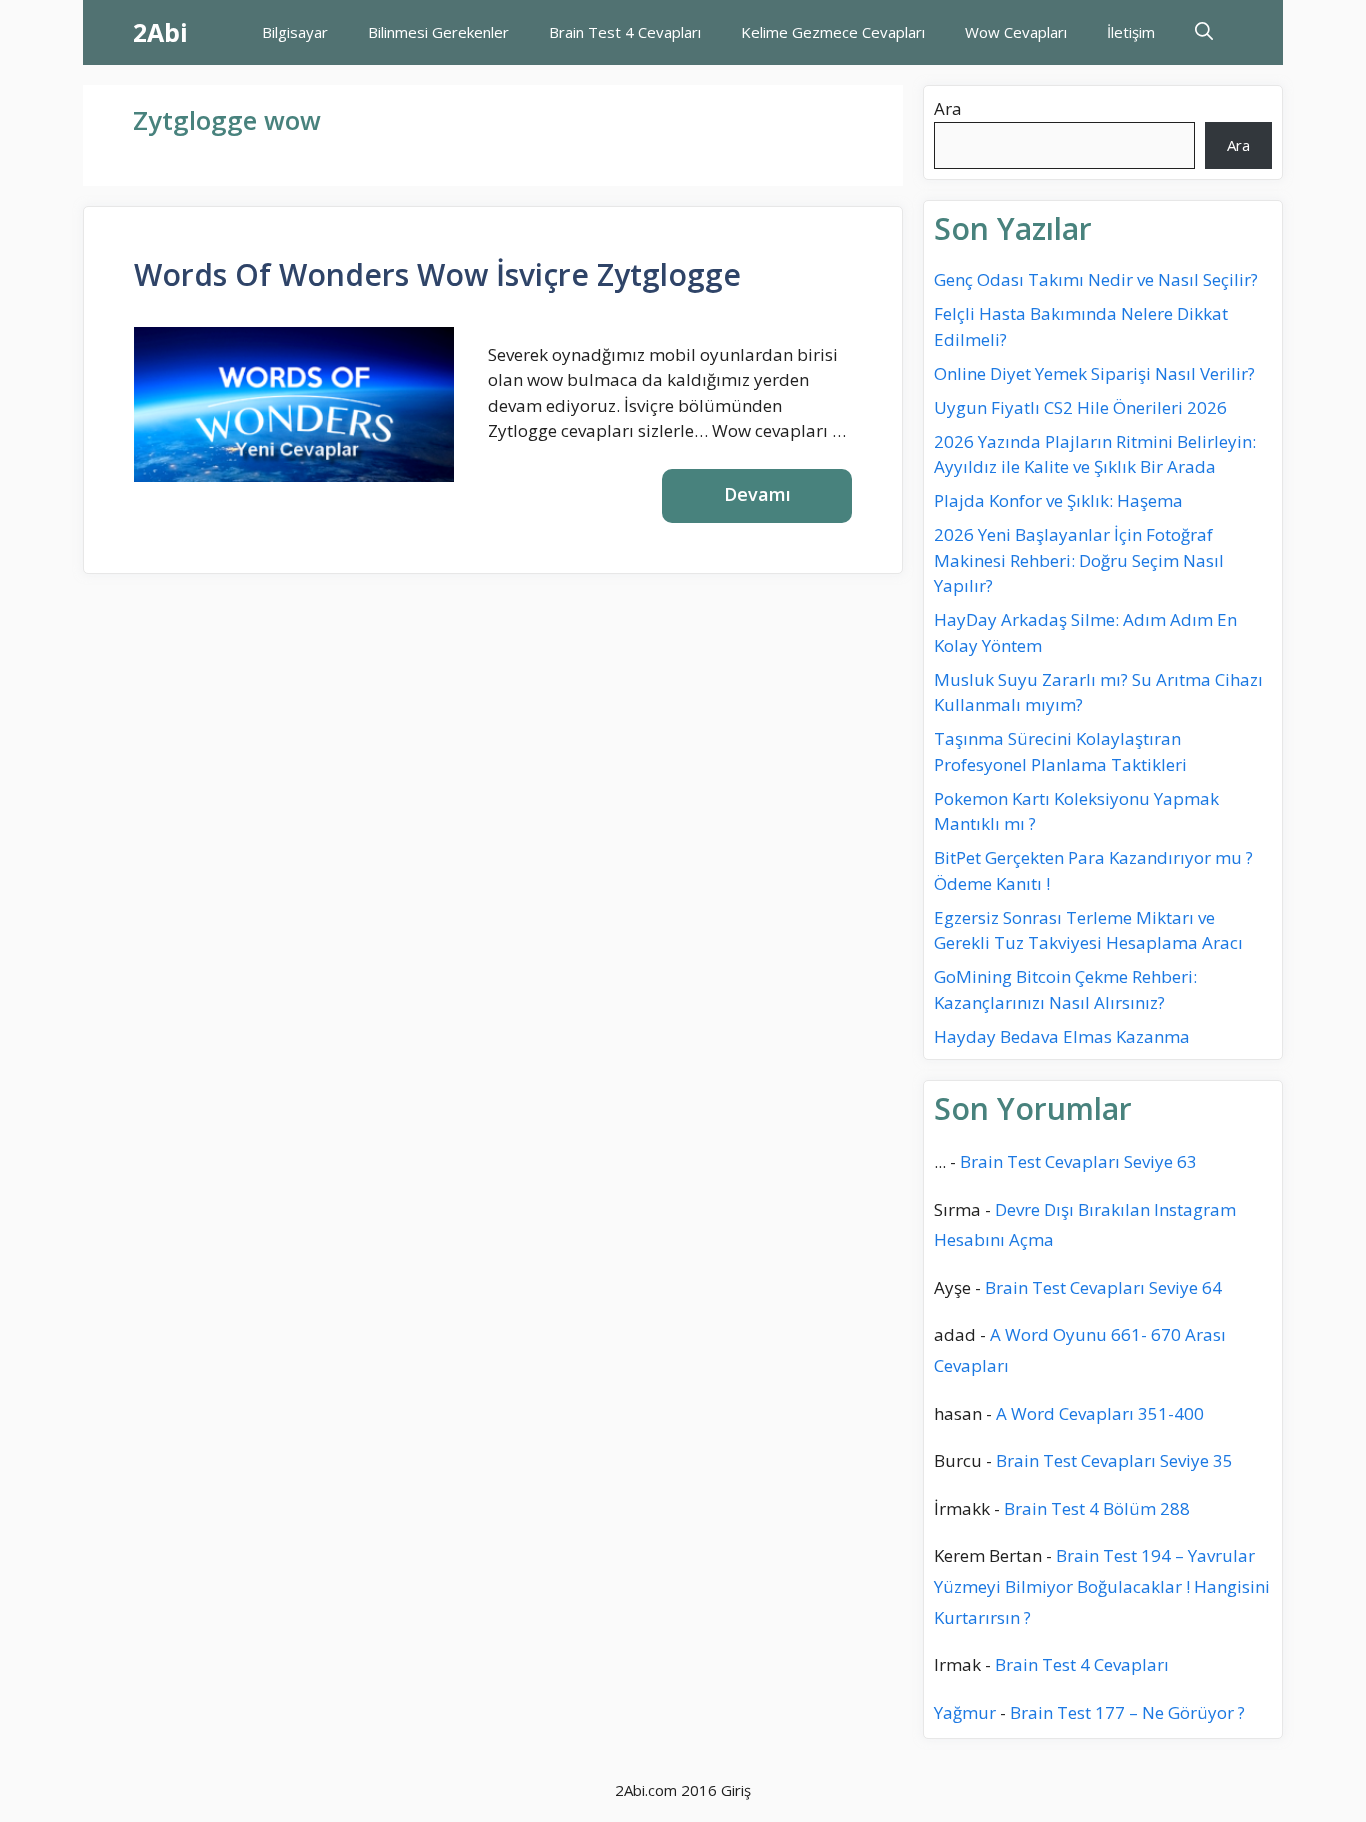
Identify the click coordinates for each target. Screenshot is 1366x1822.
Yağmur (965, 1712)
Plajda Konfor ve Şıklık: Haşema (1058, 500)
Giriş (736, 1790)
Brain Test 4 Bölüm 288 (1097, 1508)
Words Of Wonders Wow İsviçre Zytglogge (437, 274)
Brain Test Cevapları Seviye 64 (1103, 1287)
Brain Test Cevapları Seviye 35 (1114, 1460)
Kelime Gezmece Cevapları (833, 32)
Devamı (757, 494)
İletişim (1131, 32)
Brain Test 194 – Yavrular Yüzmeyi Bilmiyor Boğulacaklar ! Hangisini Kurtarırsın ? (1102, 1586)
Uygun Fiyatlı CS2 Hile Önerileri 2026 (1080, 407)
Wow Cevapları (1016, 32)
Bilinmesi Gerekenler (438, 32)
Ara (948, 108)
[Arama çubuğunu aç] (1204, 32)
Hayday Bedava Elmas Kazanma (1062, 1036)
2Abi (160, 32)
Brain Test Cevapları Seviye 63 (1078, 1161)
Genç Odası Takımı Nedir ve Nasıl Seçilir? (1096, 279)
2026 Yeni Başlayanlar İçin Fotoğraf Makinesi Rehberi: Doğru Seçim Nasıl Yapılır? (1079, 560)
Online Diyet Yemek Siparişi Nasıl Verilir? (1094, 373)
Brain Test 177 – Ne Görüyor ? (1127, 1712)
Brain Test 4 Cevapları (625, 32)
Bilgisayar (295, 32)
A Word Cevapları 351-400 (1100, 1413)
